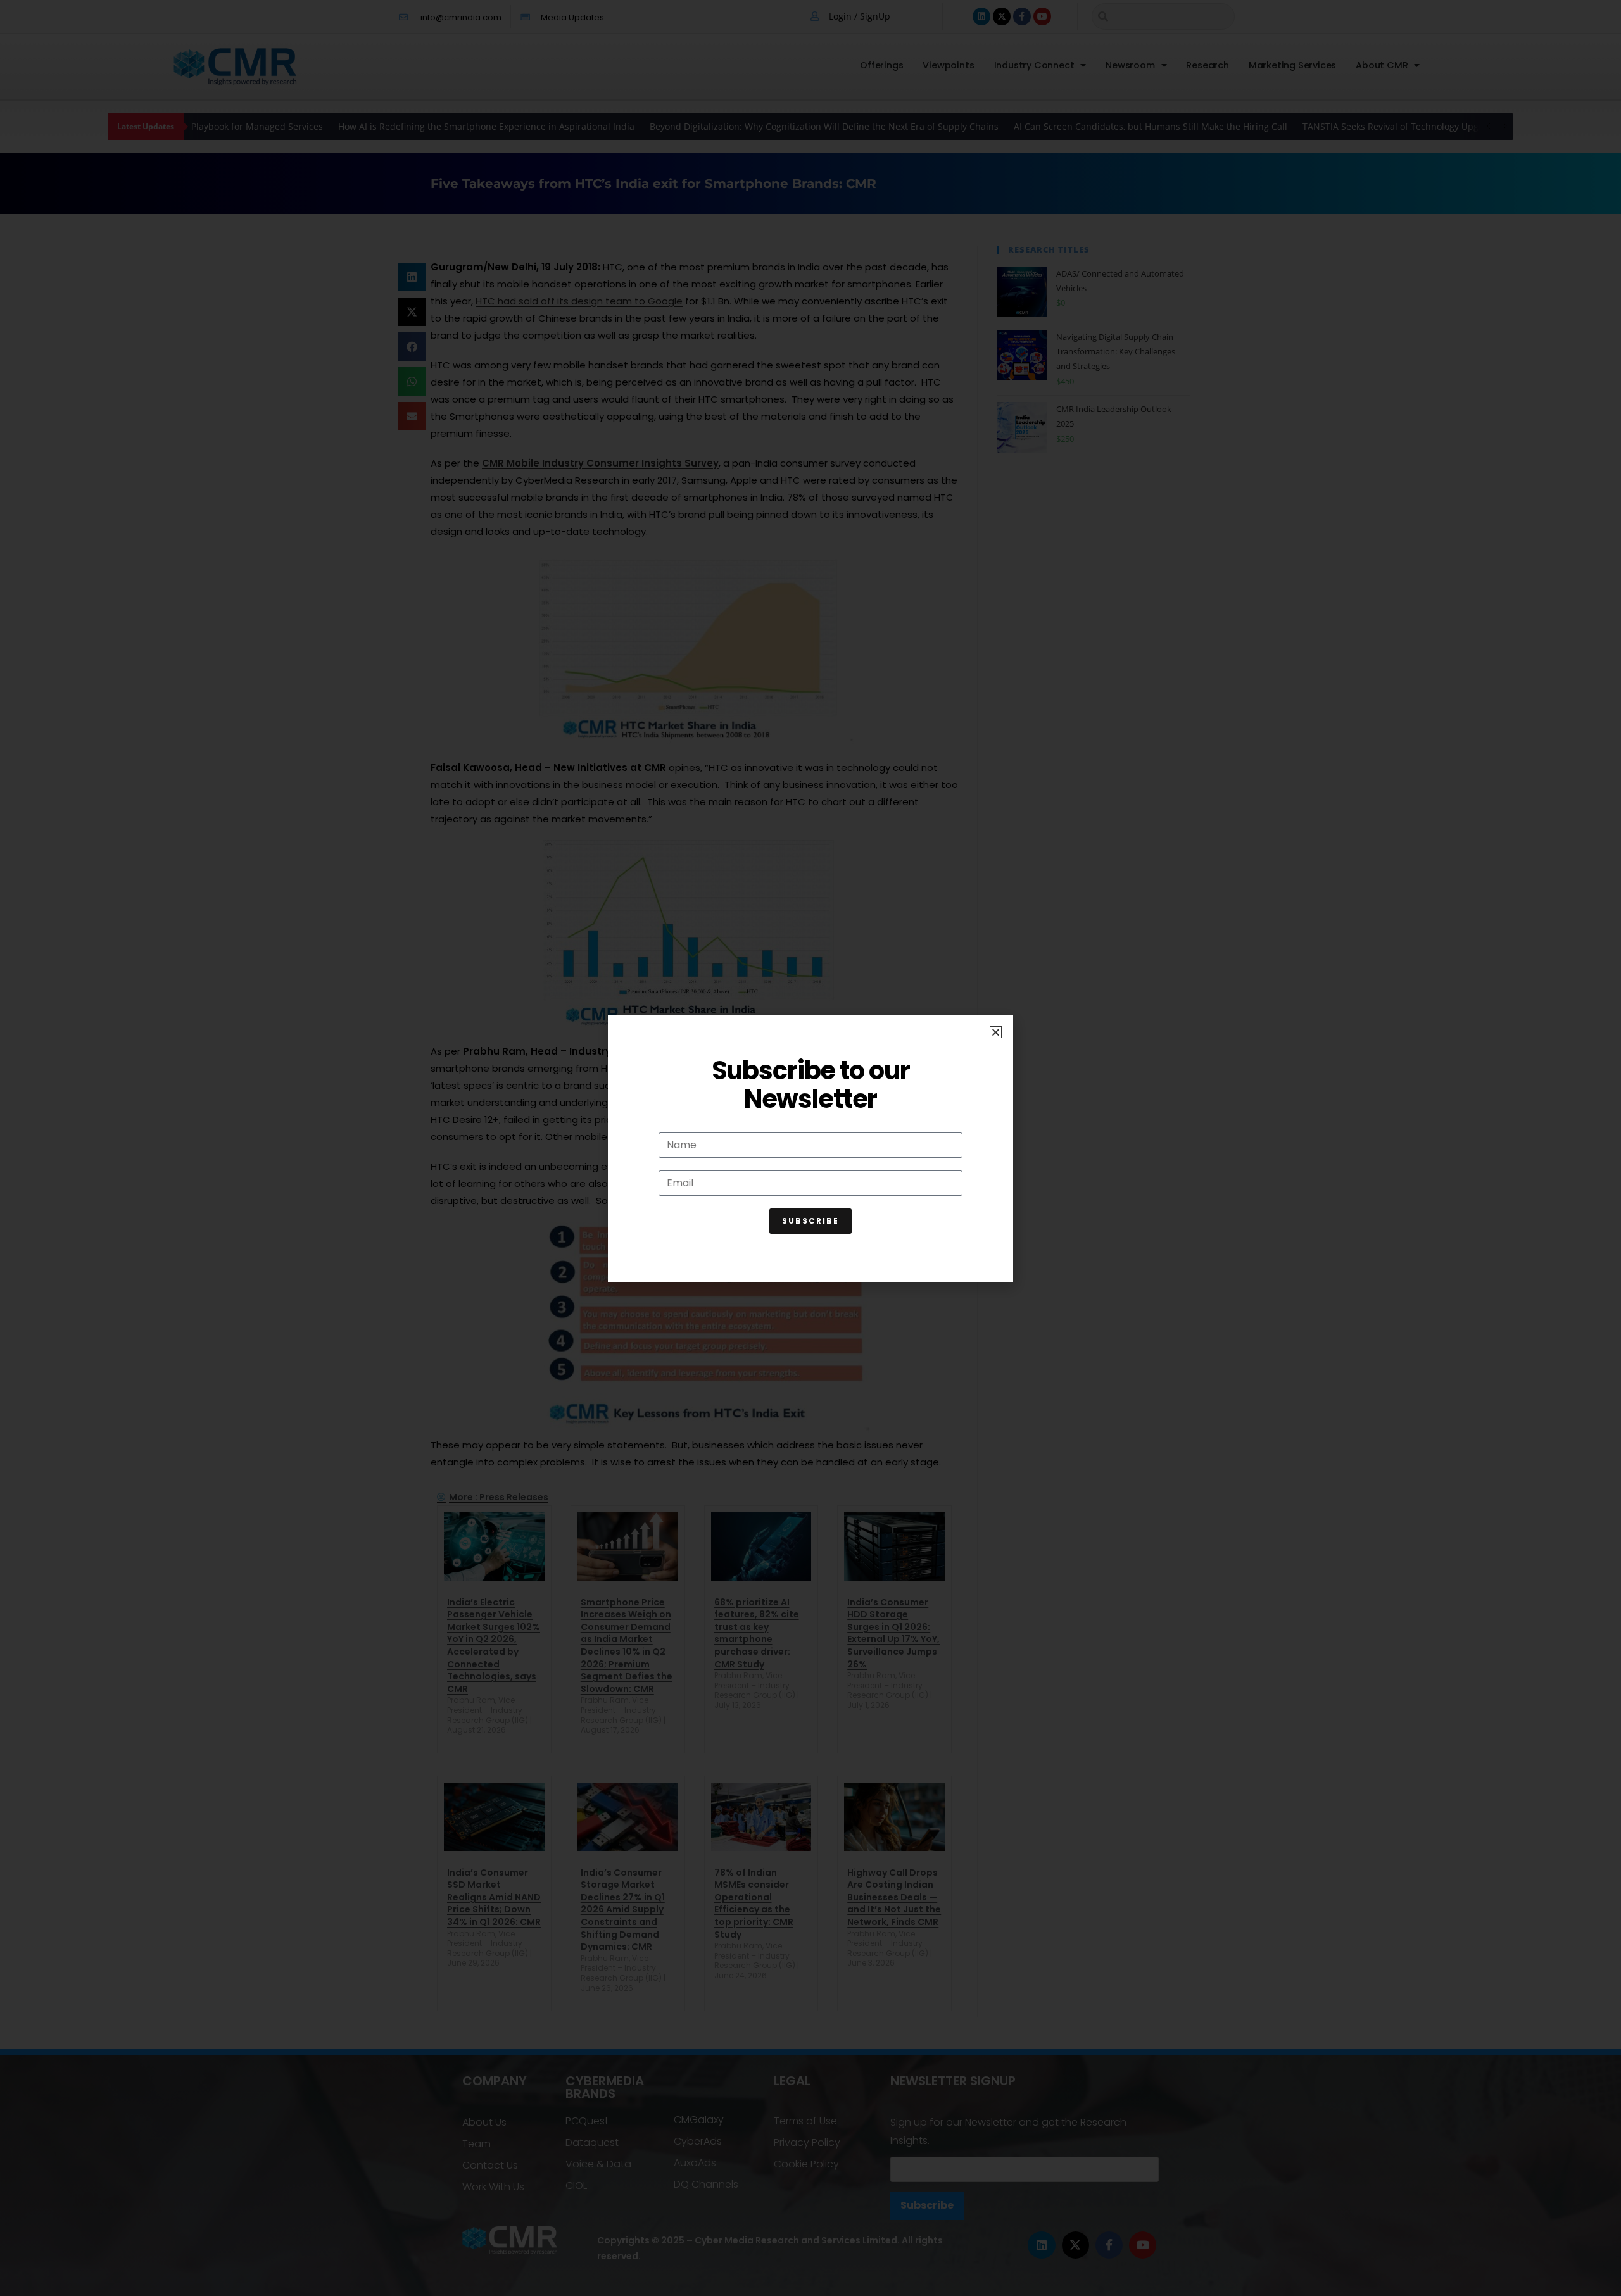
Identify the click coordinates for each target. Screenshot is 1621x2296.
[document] (810, 1148)
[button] (996, 1032)
